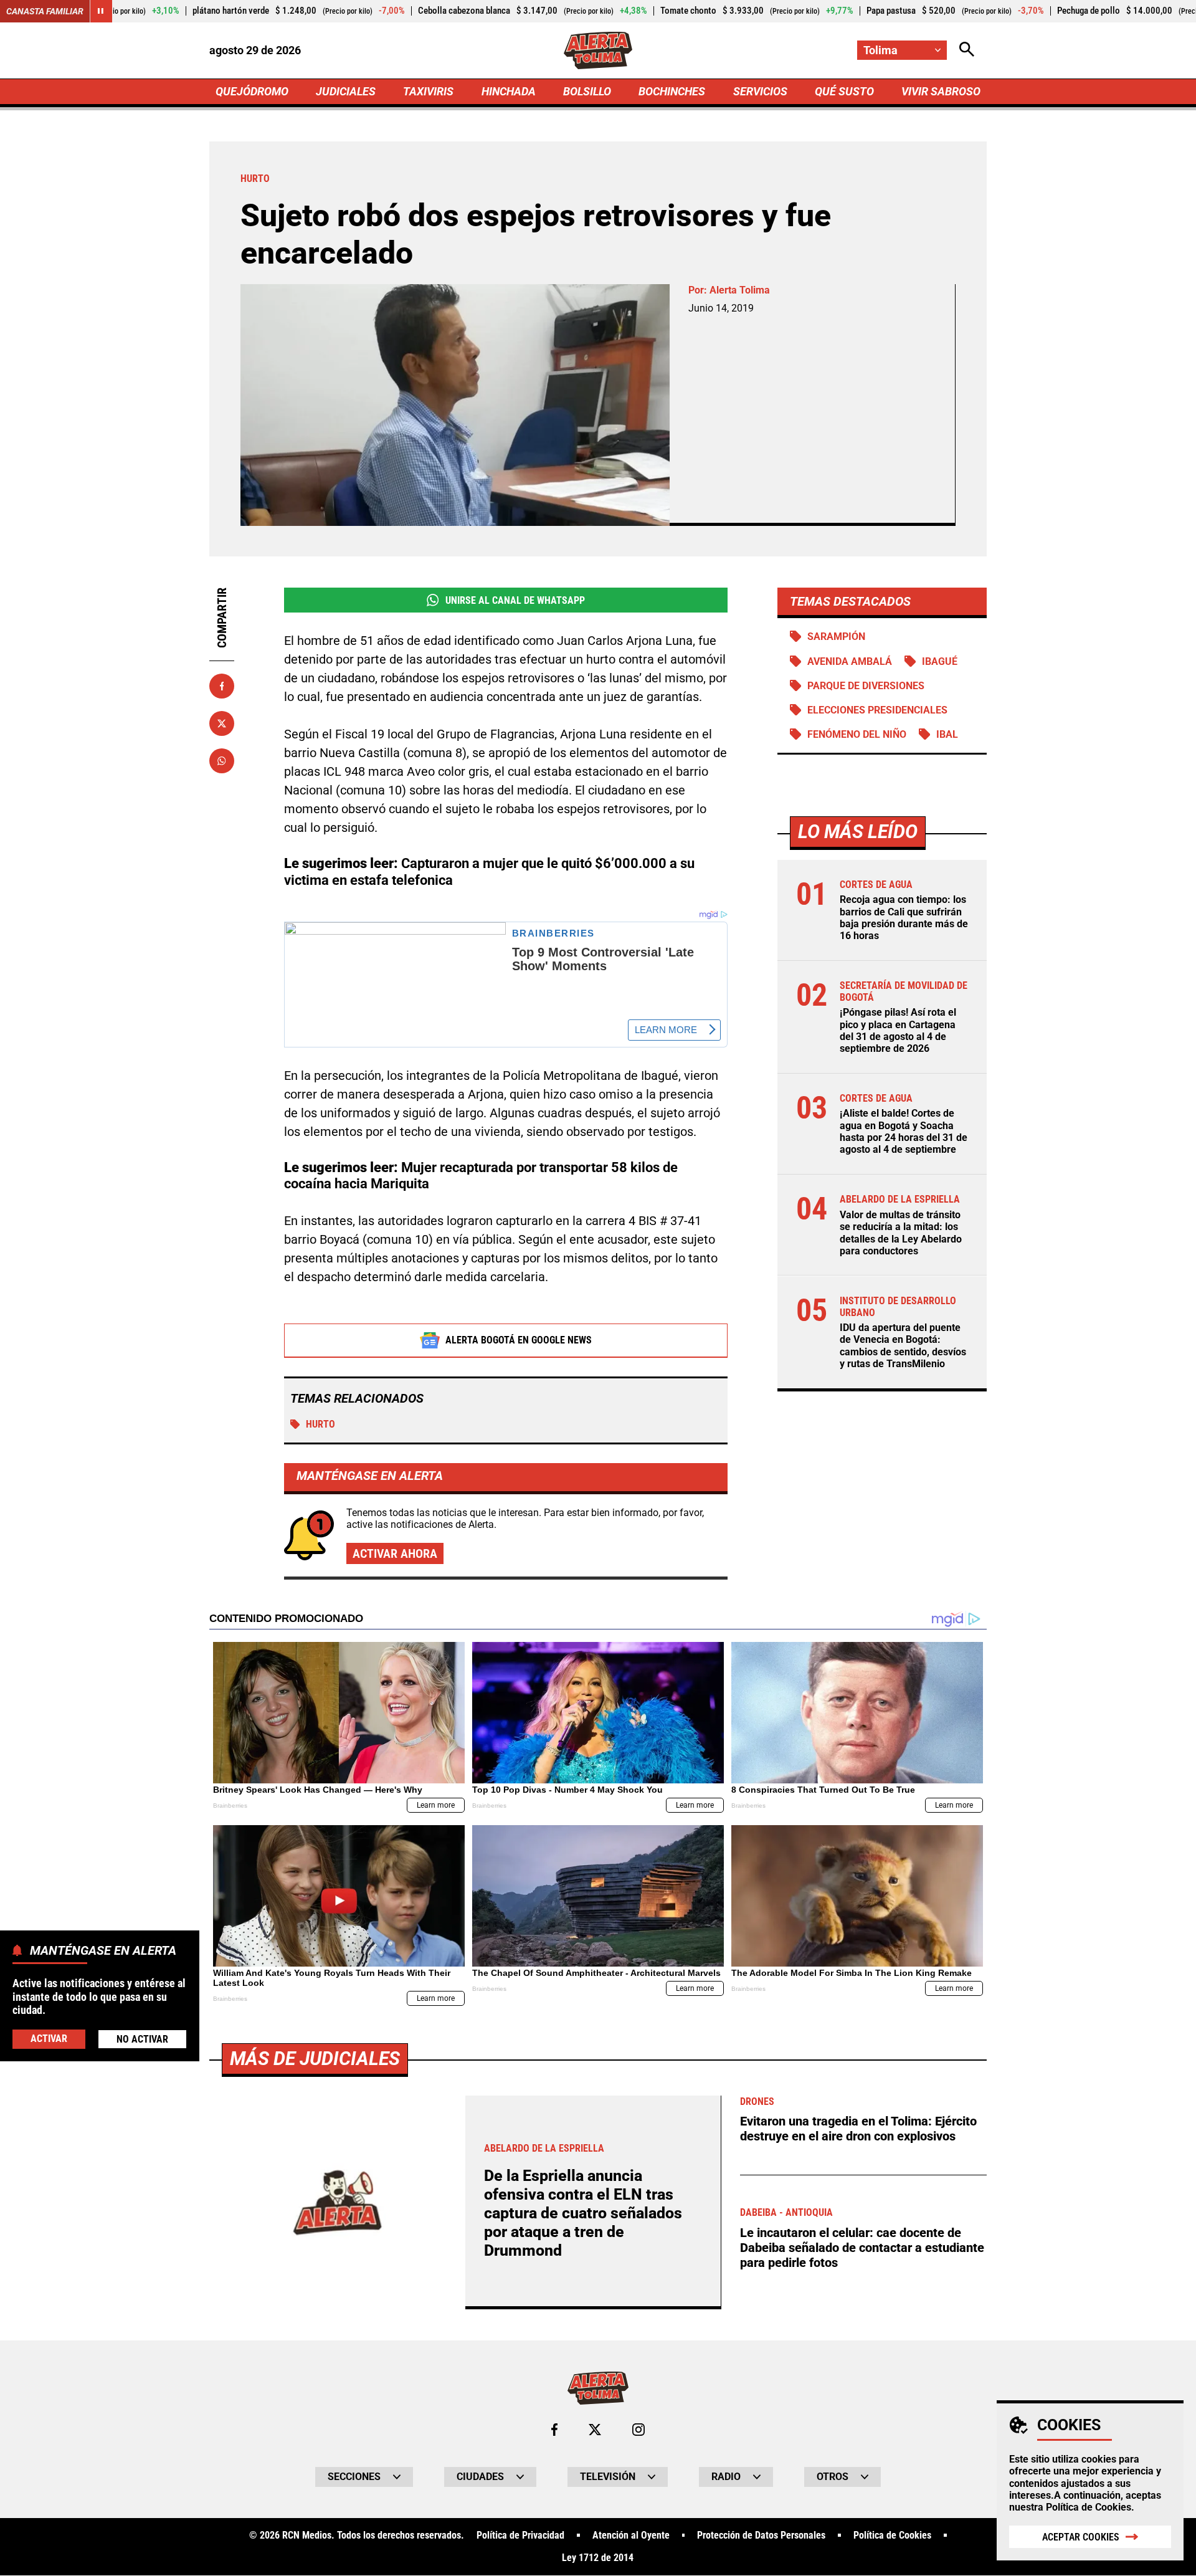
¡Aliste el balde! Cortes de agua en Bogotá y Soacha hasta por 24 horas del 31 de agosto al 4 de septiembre (904, 1132)
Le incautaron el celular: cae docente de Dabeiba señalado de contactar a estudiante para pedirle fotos (862, 2248)
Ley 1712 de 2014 (598, 2558)
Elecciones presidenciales (877, 710)
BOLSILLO (587, 91)
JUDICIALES (346, 91)
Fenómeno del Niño (857, 734)
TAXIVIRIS (428, 91)
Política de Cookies (1089, 2507)
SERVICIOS (760, 91)
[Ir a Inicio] (598, 50)
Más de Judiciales (315, 2058)
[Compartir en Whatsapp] (222, 761)
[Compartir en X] (222, 723)
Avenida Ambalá (850, 661)
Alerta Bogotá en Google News (519, 1340)
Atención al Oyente (631, 2535)
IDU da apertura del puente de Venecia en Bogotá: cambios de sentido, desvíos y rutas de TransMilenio (903, 1346)
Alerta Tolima (740, 290)
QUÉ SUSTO (844, 91)
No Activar (142, 2039)
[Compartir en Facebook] (222, 686)
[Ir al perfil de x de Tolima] (595, 2430)
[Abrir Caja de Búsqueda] (967, 50)
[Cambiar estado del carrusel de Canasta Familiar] (101, 11)
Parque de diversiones (866, 686)
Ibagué (940, 661)
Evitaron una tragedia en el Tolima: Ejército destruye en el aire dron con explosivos (858, 2129)
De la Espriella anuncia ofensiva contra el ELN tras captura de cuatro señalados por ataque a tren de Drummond (583, 2213)
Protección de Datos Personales (761, 2535)
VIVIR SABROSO (941, 91)
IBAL (947, 734)
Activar (49, 2038)
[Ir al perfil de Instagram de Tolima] (638, 2430)
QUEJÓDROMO (252, 91)
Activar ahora (395, 1553)
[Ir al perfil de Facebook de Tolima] (554, 2430)
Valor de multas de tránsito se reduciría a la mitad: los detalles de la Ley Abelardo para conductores (901, 1233)
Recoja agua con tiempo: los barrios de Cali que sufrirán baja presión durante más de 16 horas (904, 918)
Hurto (320, 1424)
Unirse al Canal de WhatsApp (515, 600)
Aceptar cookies (1081, 2537)
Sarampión (836, 637)
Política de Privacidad (520, 2535)
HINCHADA (509, 91)
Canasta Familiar (45, 11)
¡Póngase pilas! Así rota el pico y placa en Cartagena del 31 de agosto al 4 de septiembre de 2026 (898, 1031)
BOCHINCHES (672, 91)
